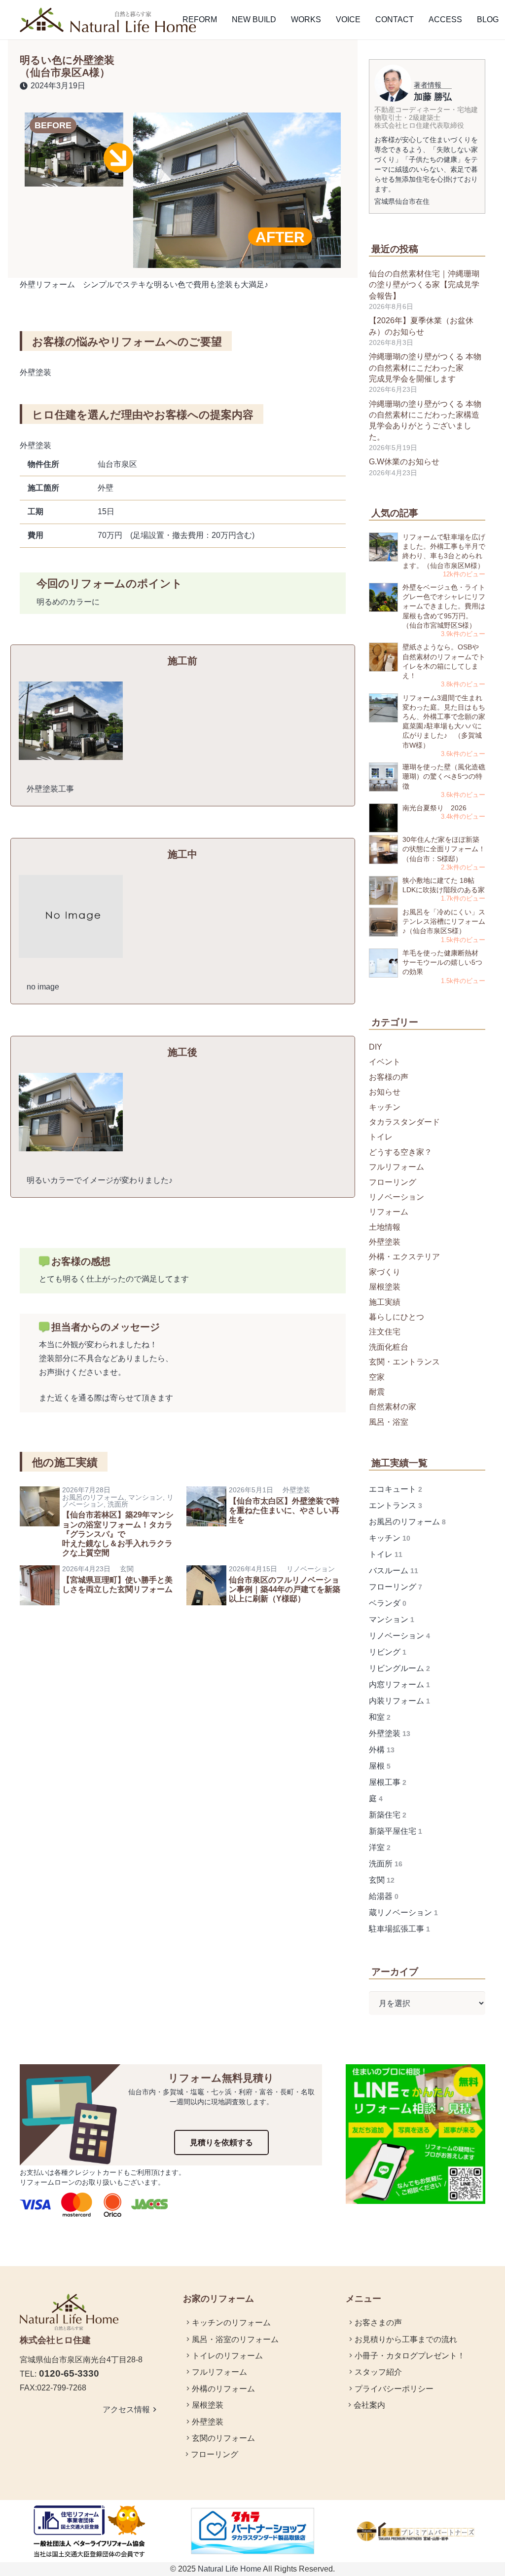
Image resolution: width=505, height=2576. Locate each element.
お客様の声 (389, 1077)
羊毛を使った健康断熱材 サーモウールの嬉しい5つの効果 (442, 962)
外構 (382, 1750)
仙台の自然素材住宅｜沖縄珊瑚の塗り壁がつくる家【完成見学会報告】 (424, 285)
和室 (380, 1717)
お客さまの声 (378, 2323)
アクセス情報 (131, 2409)
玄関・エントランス (404, 1362)
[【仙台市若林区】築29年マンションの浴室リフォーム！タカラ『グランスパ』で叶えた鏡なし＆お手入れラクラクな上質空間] (40, 1493)
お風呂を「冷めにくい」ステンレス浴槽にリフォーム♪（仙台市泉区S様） (444, 921)
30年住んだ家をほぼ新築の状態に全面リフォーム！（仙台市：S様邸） (444, 849)
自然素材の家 (393, 1407)
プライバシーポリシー (394, 2389)
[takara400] (253, 2531)
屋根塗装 (385, 1287)
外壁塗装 (296, 1490)
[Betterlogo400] (90, 2531)
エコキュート (396, 1489)
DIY (376, 1047)
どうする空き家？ (400, 1152)
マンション (145, 1497)
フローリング (393, 1182)
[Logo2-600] (108, 20)
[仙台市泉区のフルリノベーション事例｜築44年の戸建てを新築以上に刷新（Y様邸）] (206, 1572)
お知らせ (385, 1092)
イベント (385, 1062)
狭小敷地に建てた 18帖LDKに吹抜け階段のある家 (444, 885)
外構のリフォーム (223, 2389)
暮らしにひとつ (397, 1317)
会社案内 (369, 2405)
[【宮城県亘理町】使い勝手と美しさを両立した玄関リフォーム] (40, 1572)
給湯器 (384, 1896)
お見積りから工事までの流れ (406, 2339)
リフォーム (389, 1212)
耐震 (377, 1392)
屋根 (380, 1766)
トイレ (381, 1137)
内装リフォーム (399, 1701)
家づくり (385, 1272)
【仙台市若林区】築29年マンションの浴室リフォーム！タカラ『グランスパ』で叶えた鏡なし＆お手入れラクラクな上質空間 (118, 1534)
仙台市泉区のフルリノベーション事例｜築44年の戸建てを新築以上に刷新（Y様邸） (285, 1589)
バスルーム (394, 1571)
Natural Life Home (230, 2569)
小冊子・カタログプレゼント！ (410, 2356)
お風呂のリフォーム (93, 1497)
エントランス (396, 1505)
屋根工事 (388, 1782)
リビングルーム (399, 1668)
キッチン (385, 1107)
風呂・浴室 (389, 1422)
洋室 (380, 1847)
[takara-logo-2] (415, 2531)
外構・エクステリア (404, 1257)
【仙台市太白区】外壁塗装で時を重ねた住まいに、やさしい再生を (284, 1510)
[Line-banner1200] (415, 2134)
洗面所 (118, 1504)
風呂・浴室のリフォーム (235, 2339)
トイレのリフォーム (227, 2356)
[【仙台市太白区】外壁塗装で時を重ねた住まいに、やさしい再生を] (206, 1493)
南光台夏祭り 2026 (434, 808)
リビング (388, 1652)
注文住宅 (385, 1332)
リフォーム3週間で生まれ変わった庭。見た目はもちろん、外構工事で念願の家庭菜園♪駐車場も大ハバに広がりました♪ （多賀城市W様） (444, 721)
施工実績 (385, 1302)
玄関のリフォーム (223, 2438)
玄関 (127, 1569)
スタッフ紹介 (378, 2372)
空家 (377, 1377)
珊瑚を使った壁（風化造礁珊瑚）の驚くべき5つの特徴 (444, 776)
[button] (224, 20)
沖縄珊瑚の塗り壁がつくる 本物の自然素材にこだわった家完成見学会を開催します (425, 368)
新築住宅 (388, 1815)
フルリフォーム (397, 1167)
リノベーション (311, 1569)
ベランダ (388, 1603)
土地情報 (385, 1227)
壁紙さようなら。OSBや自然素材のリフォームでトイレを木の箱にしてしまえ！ (444, 661)
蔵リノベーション (403, 1913)
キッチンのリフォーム (231, 2323)
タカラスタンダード (404, 1122)
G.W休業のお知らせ (404, 462)
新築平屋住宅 (396, 1831)
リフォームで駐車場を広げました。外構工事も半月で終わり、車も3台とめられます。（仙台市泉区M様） (444, 551)
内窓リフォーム (399, 1685)
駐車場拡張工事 (399, 1929)
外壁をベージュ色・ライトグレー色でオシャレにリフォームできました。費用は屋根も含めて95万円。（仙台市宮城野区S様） (444, 606)
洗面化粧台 (389, 1347)
